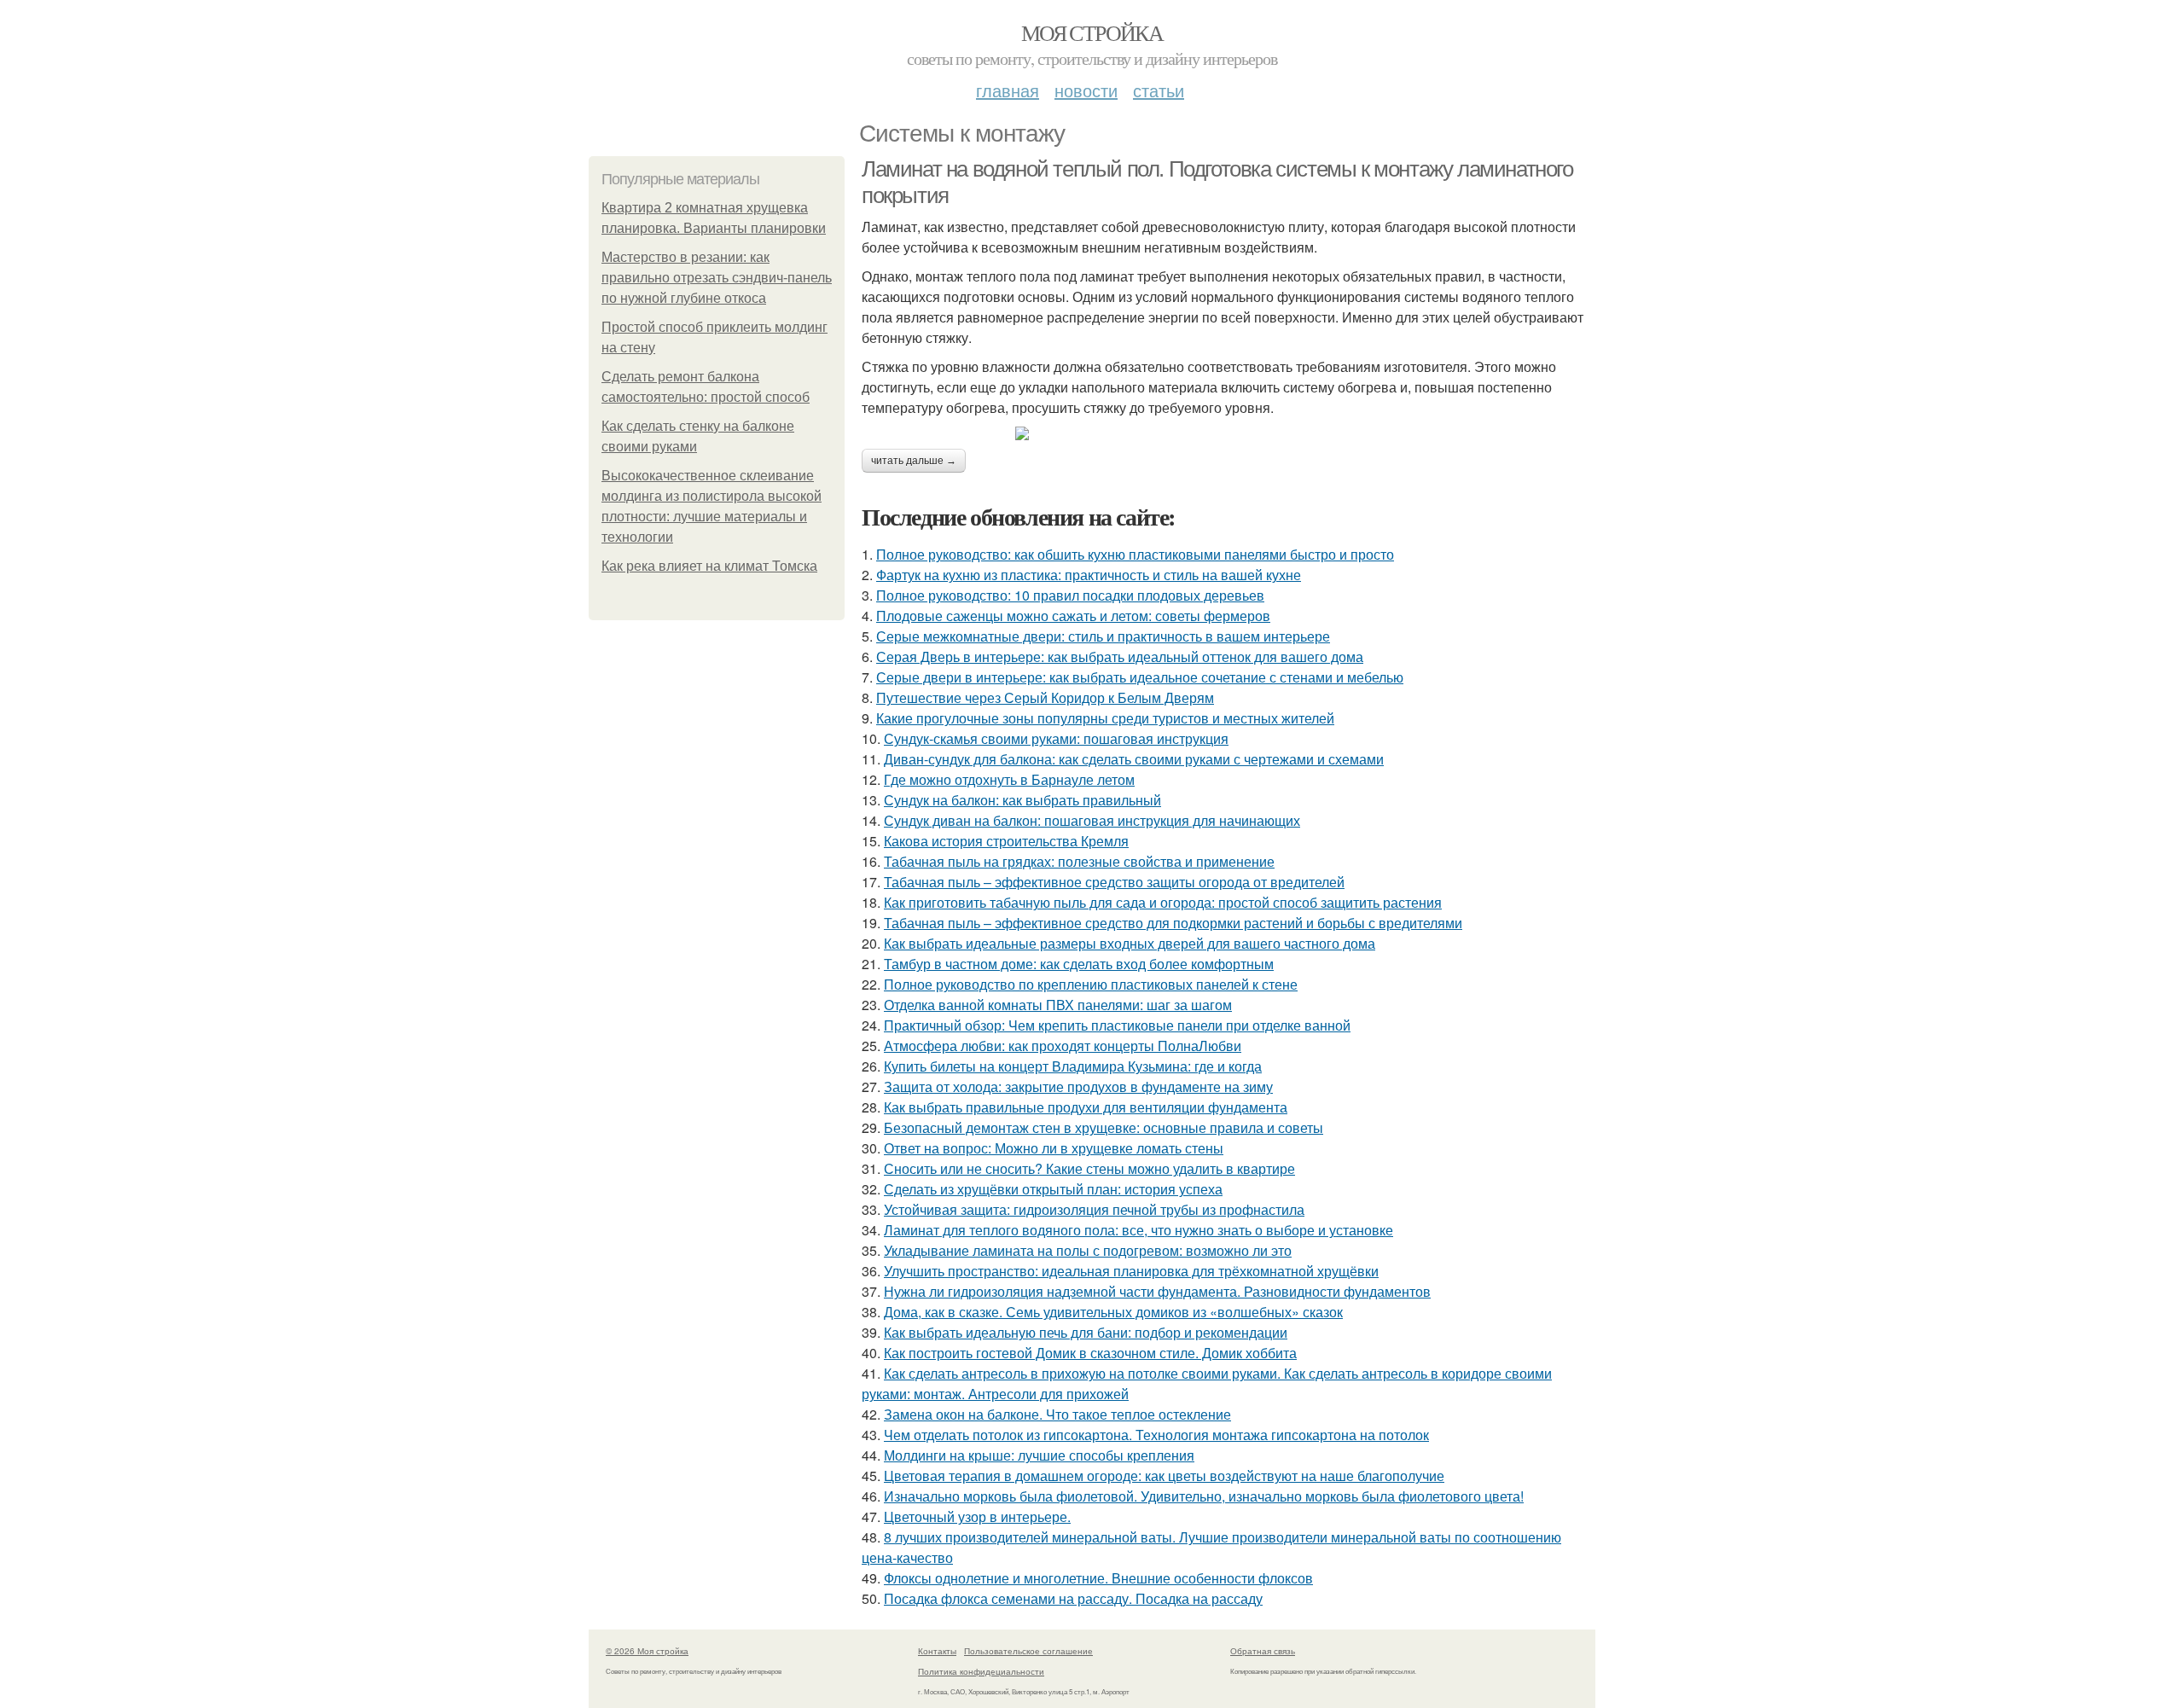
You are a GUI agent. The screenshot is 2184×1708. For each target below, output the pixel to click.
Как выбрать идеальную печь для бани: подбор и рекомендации (1086, 1332)
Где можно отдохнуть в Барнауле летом (1009, 779)
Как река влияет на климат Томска (709, 566)
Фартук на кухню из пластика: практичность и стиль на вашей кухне (1089, 575)
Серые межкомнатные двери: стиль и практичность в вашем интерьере (1103, 636)
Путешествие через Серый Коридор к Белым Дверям (1045, 697)
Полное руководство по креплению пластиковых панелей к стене (1091, 984)
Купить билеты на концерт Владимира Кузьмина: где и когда (1073, 1066)
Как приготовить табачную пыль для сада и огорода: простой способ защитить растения (1163, 902)
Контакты (937, 1651)
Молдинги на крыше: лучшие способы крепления (1039, 1455)
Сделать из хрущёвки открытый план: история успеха (1053, 1189)
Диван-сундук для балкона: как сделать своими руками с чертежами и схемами (1134, 759)
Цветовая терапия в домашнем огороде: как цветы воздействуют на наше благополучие (1164, 1476)
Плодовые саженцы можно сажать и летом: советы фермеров (1073, 616)
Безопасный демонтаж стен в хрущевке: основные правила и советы (1104, 1127)
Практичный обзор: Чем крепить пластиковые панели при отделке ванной (1117, 1025)
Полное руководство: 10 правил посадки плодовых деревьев (1070, 595)
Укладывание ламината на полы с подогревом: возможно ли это (1088, 1250)
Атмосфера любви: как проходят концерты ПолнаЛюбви (1063, 1046)
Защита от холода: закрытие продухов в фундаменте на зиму (1078, 1086)
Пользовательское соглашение (1028, 1651)
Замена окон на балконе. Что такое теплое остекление (1057, 1414)
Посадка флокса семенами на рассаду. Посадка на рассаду (1073, 1598)
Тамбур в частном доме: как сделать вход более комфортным (1079, 964)
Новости (1086, 90)
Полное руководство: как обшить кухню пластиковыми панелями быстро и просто (1135, 554)
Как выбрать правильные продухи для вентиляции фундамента (1086, 1107)
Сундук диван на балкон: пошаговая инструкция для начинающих (1092, 820)
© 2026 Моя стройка (647, 1651)
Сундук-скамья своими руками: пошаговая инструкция (1056, 738)
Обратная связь (1263, 1651)
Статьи (1159, 90)
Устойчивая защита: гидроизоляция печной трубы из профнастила (1094, 1209)
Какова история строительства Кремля (1006, 841)
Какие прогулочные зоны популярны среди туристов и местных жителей (1105, 718)
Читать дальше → (914, 461)
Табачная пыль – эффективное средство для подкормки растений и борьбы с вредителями (1173, 923)
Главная (1008, 90)
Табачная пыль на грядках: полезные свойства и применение (1079, 861)
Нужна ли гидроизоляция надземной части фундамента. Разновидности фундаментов (1157, 1291)
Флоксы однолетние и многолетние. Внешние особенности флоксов (1098, 1578)
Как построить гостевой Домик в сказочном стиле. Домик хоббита (1090, 1353)
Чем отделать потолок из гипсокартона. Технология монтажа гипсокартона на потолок (1156, 1435)
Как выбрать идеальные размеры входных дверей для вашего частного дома (1130, 943)
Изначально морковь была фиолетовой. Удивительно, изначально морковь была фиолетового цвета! (1204, 1496)
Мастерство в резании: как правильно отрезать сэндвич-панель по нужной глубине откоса (717, 278)
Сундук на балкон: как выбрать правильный (1022, 800)
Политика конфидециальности (981, 1671)
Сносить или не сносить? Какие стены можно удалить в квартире (1089, 1168)
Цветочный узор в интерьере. (977, 1516)
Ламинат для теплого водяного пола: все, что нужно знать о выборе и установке (1138, 1230)
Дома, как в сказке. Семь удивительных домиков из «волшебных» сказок (1113, 1312)
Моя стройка (1092, 32)
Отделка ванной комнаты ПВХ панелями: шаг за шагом (1058, 1005)
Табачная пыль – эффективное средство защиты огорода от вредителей (1114, 882)
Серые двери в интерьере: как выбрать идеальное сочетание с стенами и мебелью (1140, 677)
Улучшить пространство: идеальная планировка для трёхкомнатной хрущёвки (1131, 1271)
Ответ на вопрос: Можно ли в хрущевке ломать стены (1054, 1148)
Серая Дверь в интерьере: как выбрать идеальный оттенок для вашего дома (1120, 656)
